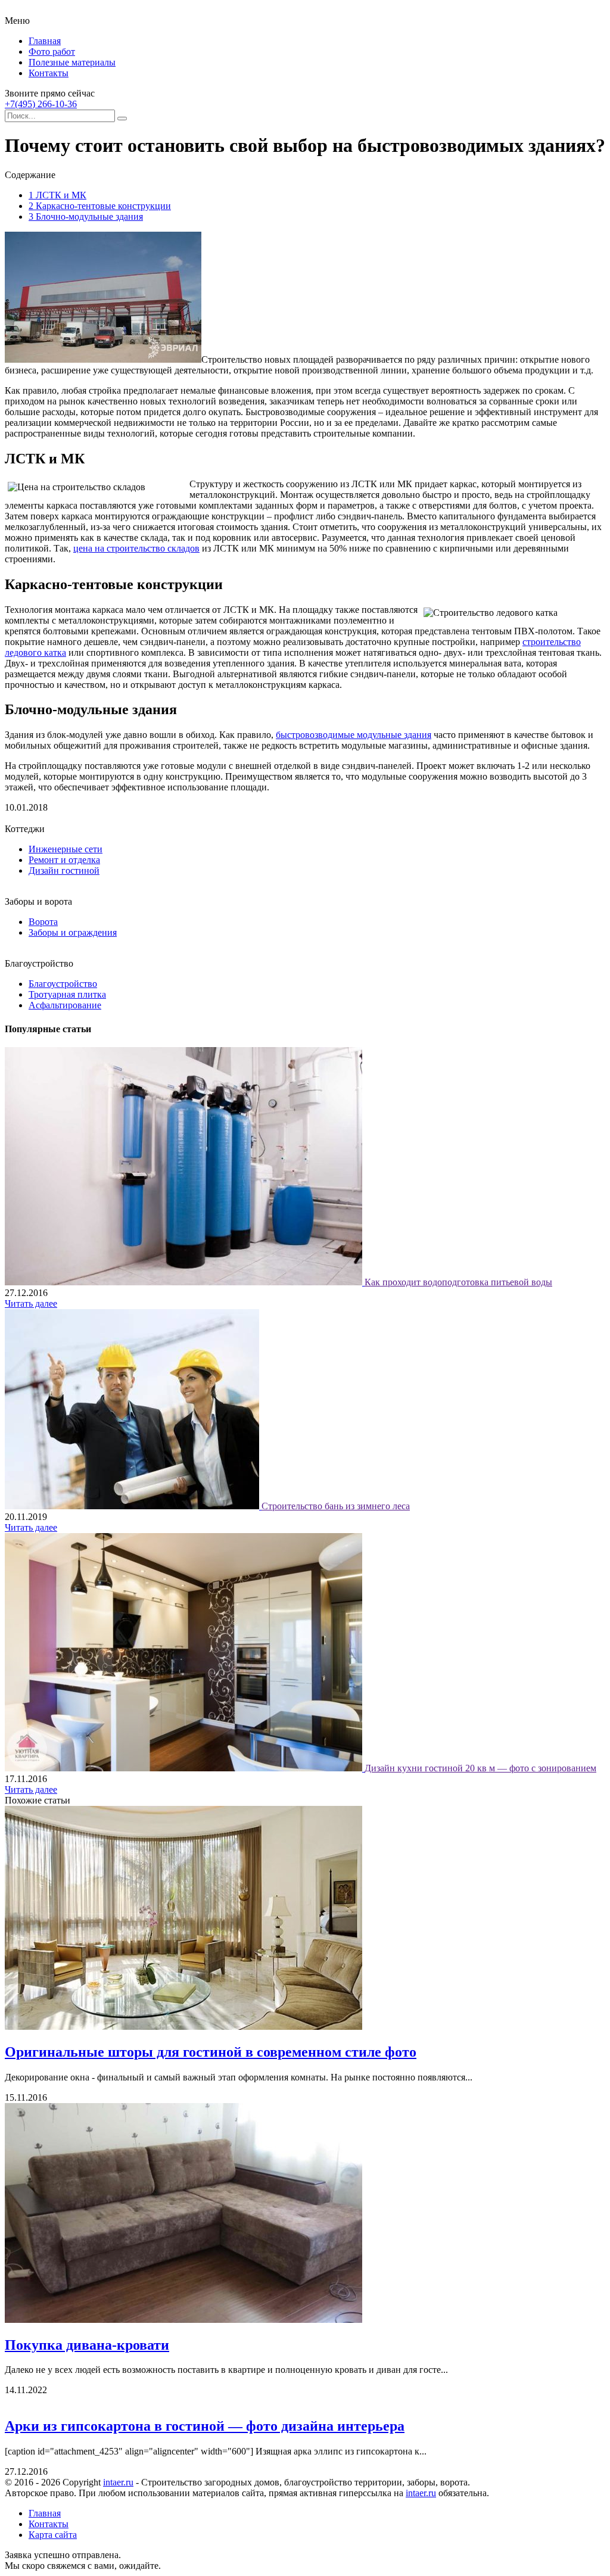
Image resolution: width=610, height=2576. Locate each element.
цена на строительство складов (136, 548)
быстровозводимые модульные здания (354, 735)
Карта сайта (53, 2535)
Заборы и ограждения (73, 932)
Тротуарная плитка (67, 994)
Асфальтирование (65, 1005)
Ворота (43, 922)
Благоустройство (63, 984)
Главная (45, 41)
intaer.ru (118, 2482)
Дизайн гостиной (64, 870)
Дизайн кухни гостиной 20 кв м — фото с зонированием (480, 1768)
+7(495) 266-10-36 (41, 104)
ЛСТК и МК (57, 195)
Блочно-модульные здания (86, 217)
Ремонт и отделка (64, 860)
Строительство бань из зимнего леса (336, 1506)
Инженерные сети (66, 849)
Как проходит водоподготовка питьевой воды (458, 1282)
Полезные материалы (72, 62)
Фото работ (52, 52)
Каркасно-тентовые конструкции (100, 206)
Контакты (49, 73)
